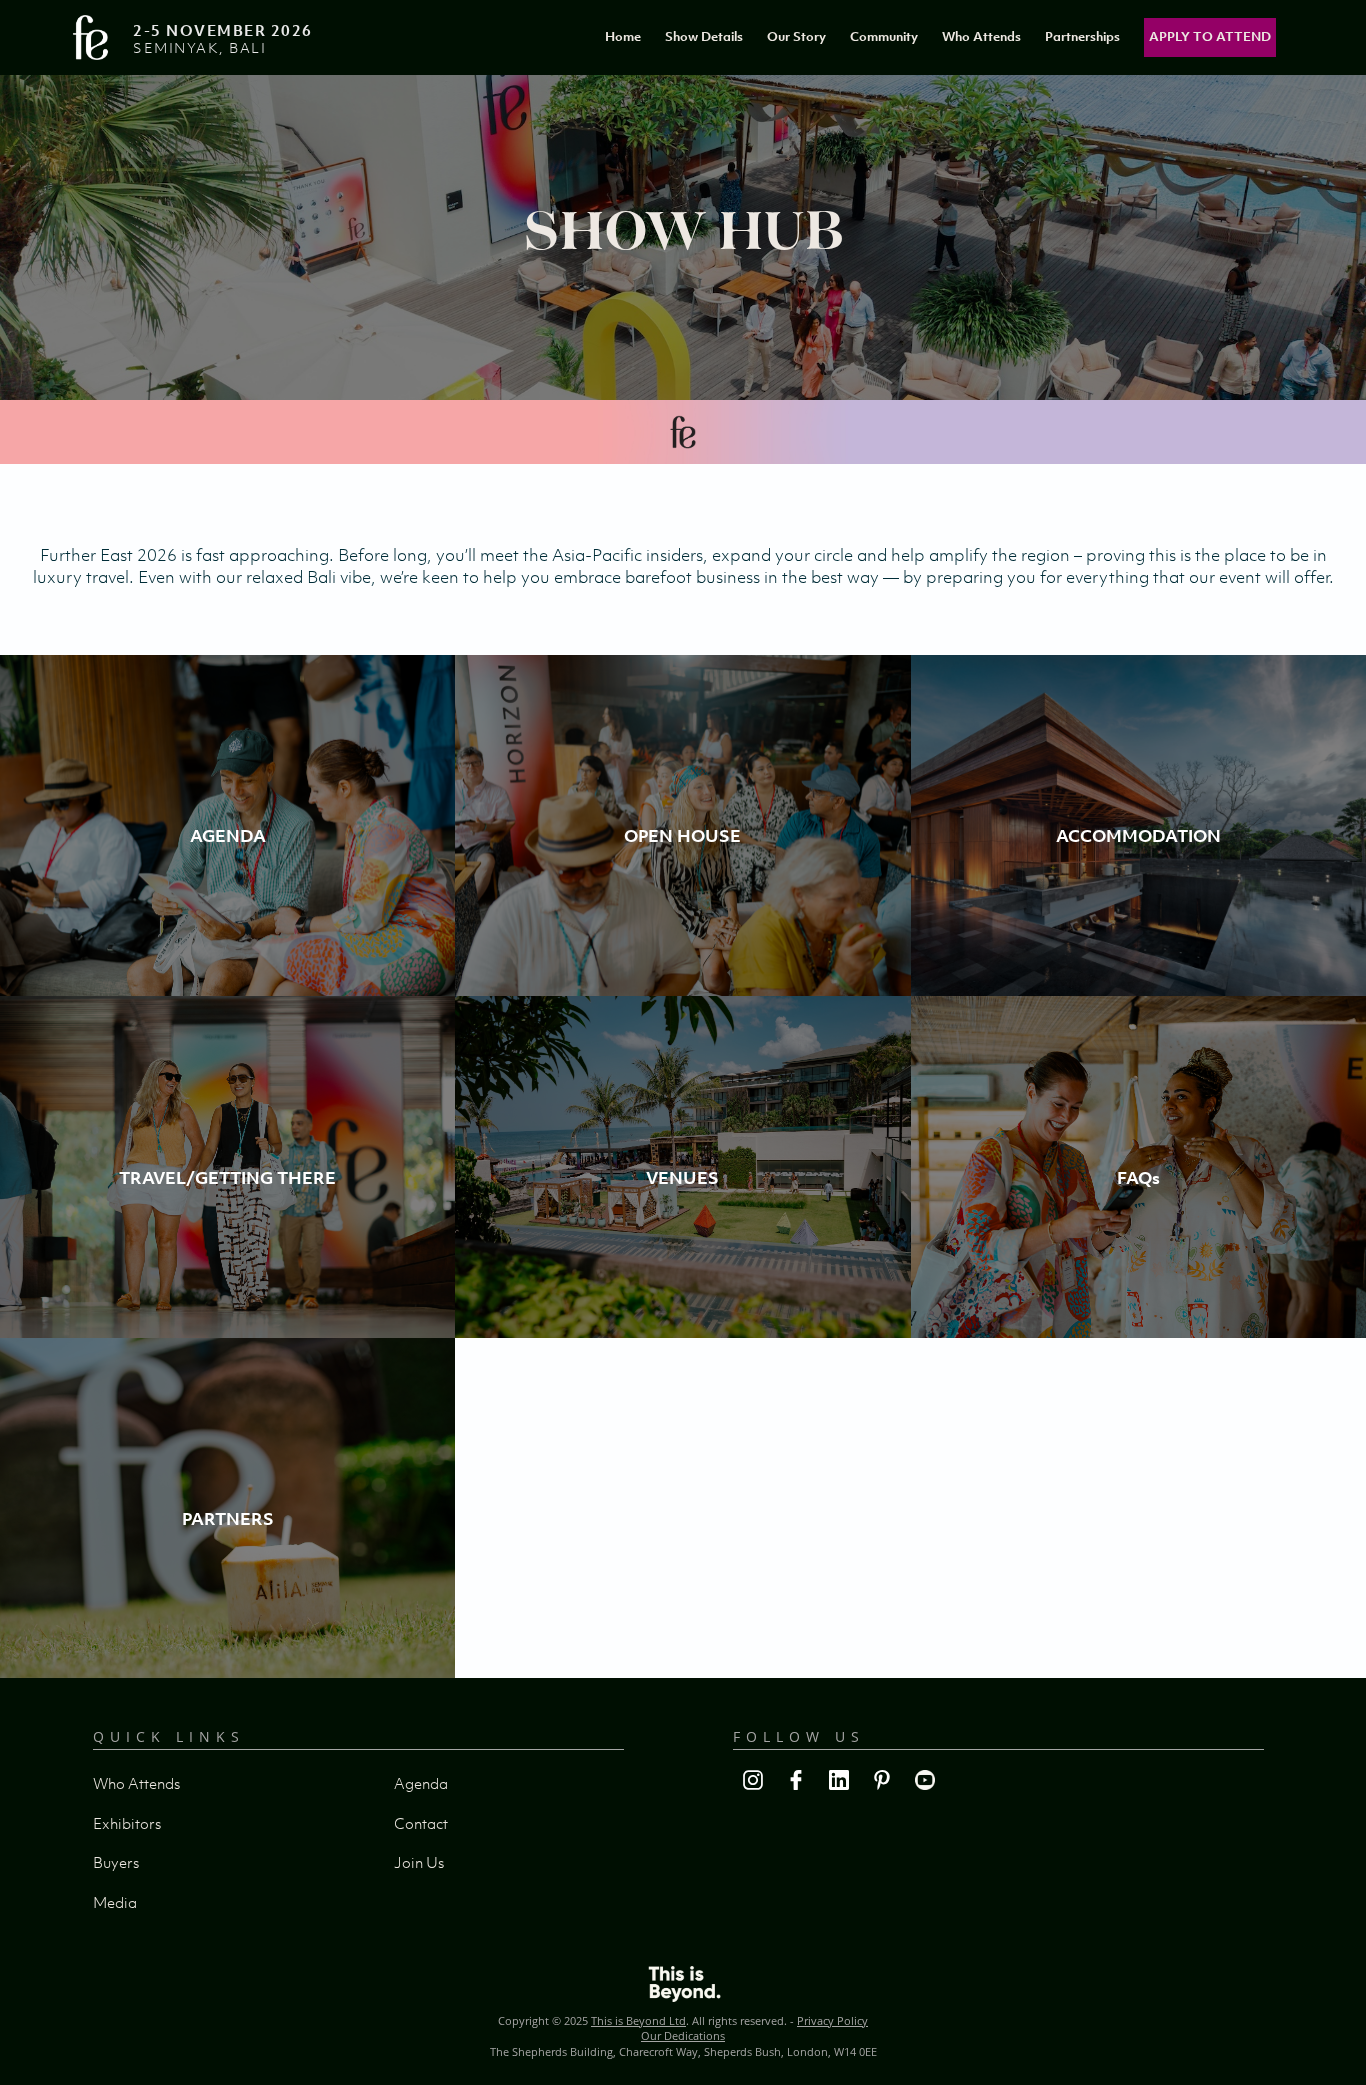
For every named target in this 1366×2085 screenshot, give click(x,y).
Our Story (796, 36)
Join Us (419, 1862)
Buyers (116, 1862)
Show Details (704, 36)
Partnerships (1082, 36)
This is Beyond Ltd (638, 2020)
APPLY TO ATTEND (1210, 36)
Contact (421, 1823)
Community (884, 36)
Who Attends (981, 36)
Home (623, 36)
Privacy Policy (832, 2020)
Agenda (421, 1783)
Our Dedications (683, 2035)
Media (115, 1902)
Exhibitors (127, 1823)
